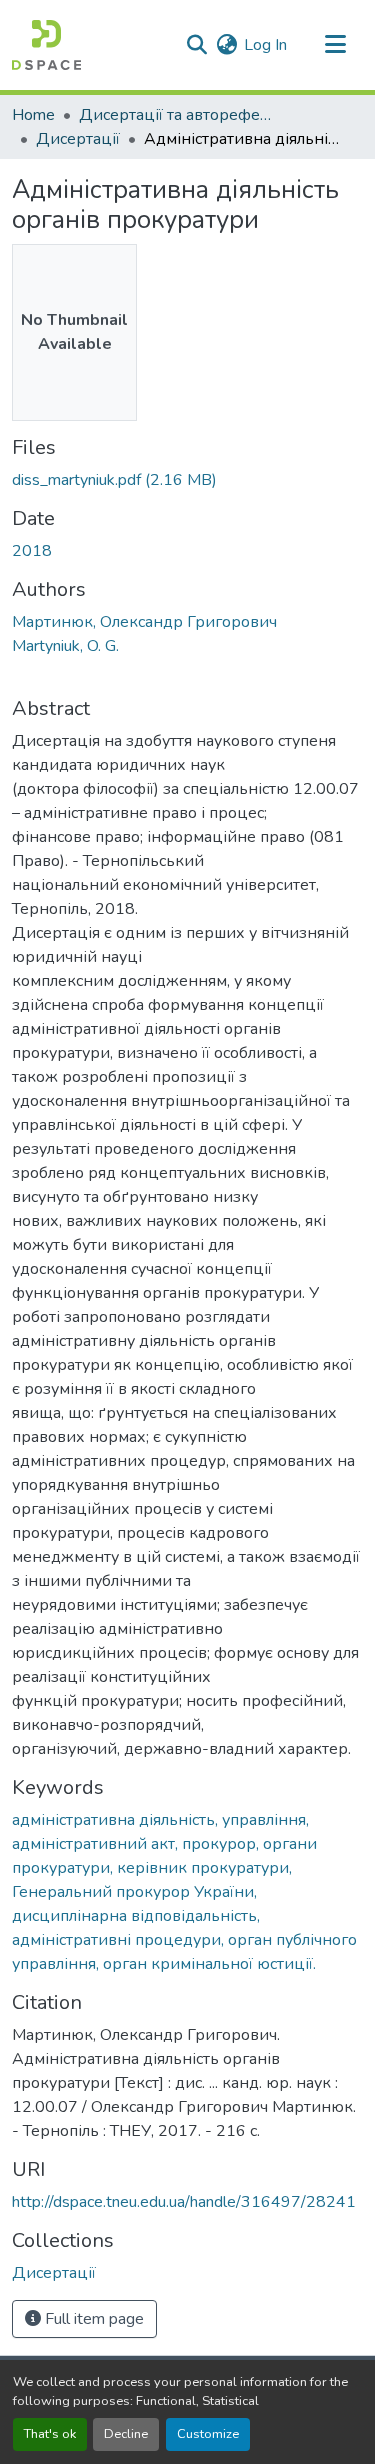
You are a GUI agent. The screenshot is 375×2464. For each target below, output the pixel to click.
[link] (187, 480)
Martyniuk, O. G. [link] (65, 646)
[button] (46, 45)
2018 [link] (32, 551)
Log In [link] (265, 45)
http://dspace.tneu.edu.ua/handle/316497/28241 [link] (184, 2202)
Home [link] (33, 115)
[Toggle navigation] (335, 45)
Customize (208, 2434)
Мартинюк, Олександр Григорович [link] (144, 622)
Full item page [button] (92, 2319)
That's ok (50, 2434)
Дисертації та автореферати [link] (179, 115)
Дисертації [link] (78, 139)
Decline (126, 2434)
